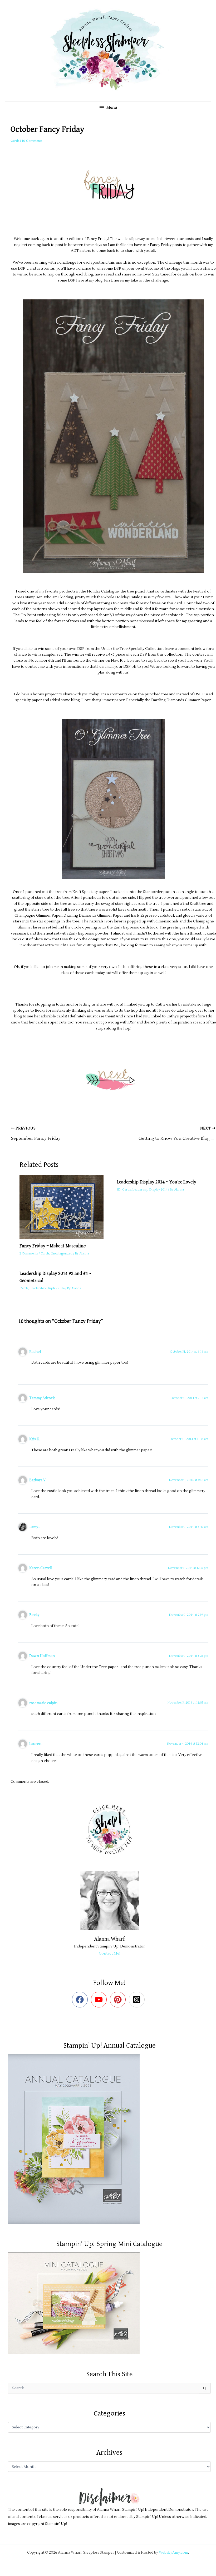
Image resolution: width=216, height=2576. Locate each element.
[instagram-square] (138, 2000)
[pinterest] (119, 2000)
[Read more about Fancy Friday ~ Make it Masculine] (65, 1207)
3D (119, 1190)
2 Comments (29, 1254)
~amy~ (35, 1527)
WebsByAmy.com (173, 2552)
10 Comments (32, 141)
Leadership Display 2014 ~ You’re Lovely (156, 1182)
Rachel (35, 1352)
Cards (15, 141)
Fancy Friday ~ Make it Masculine (53, 1246)
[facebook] (81, 2000)
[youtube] (100, 2000)
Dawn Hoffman (42, 1656)
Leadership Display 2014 (150, 1190)
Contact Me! (109, 1953)
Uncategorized (62, 1254)
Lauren (35, 1744)
